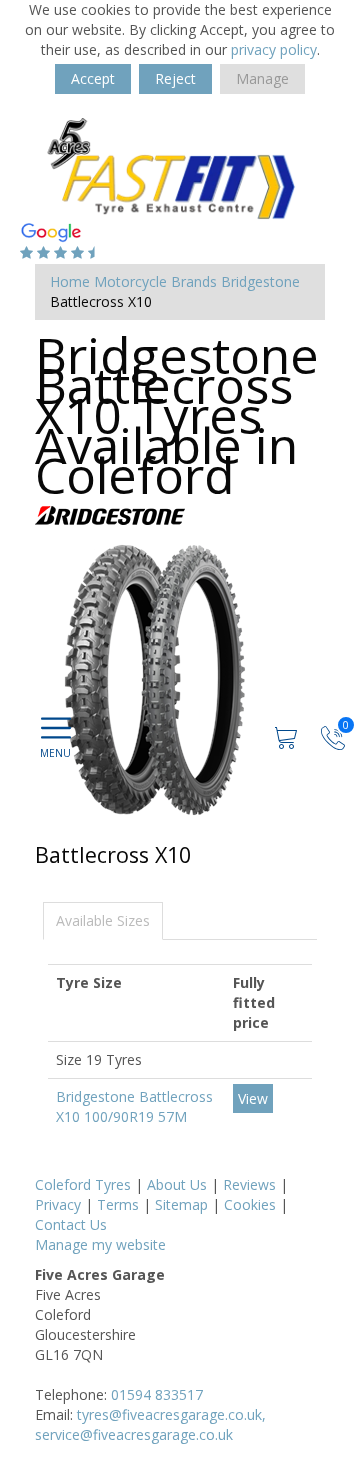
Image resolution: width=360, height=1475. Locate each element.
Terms (118, 1204)
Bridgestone (260, 281)
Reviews (249, 1184)
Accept (93, 78)
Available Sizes (103, 920)
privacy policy (274, 49)
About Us (177, 1184)
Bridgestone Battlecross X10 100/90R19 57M (134, 1106)
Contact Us (71, 1224)
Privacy (58, 1204)
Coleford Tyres (83, 1184)
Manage (262, 78)
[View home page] (180, 167)
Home (70, 281)
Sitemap (181, 1204)
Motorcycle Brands (155, 281)
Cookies (250, 1204)
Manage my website (100, 1244)
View (253, 1098)
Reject (175, 78)
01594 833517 (157, 1394)
